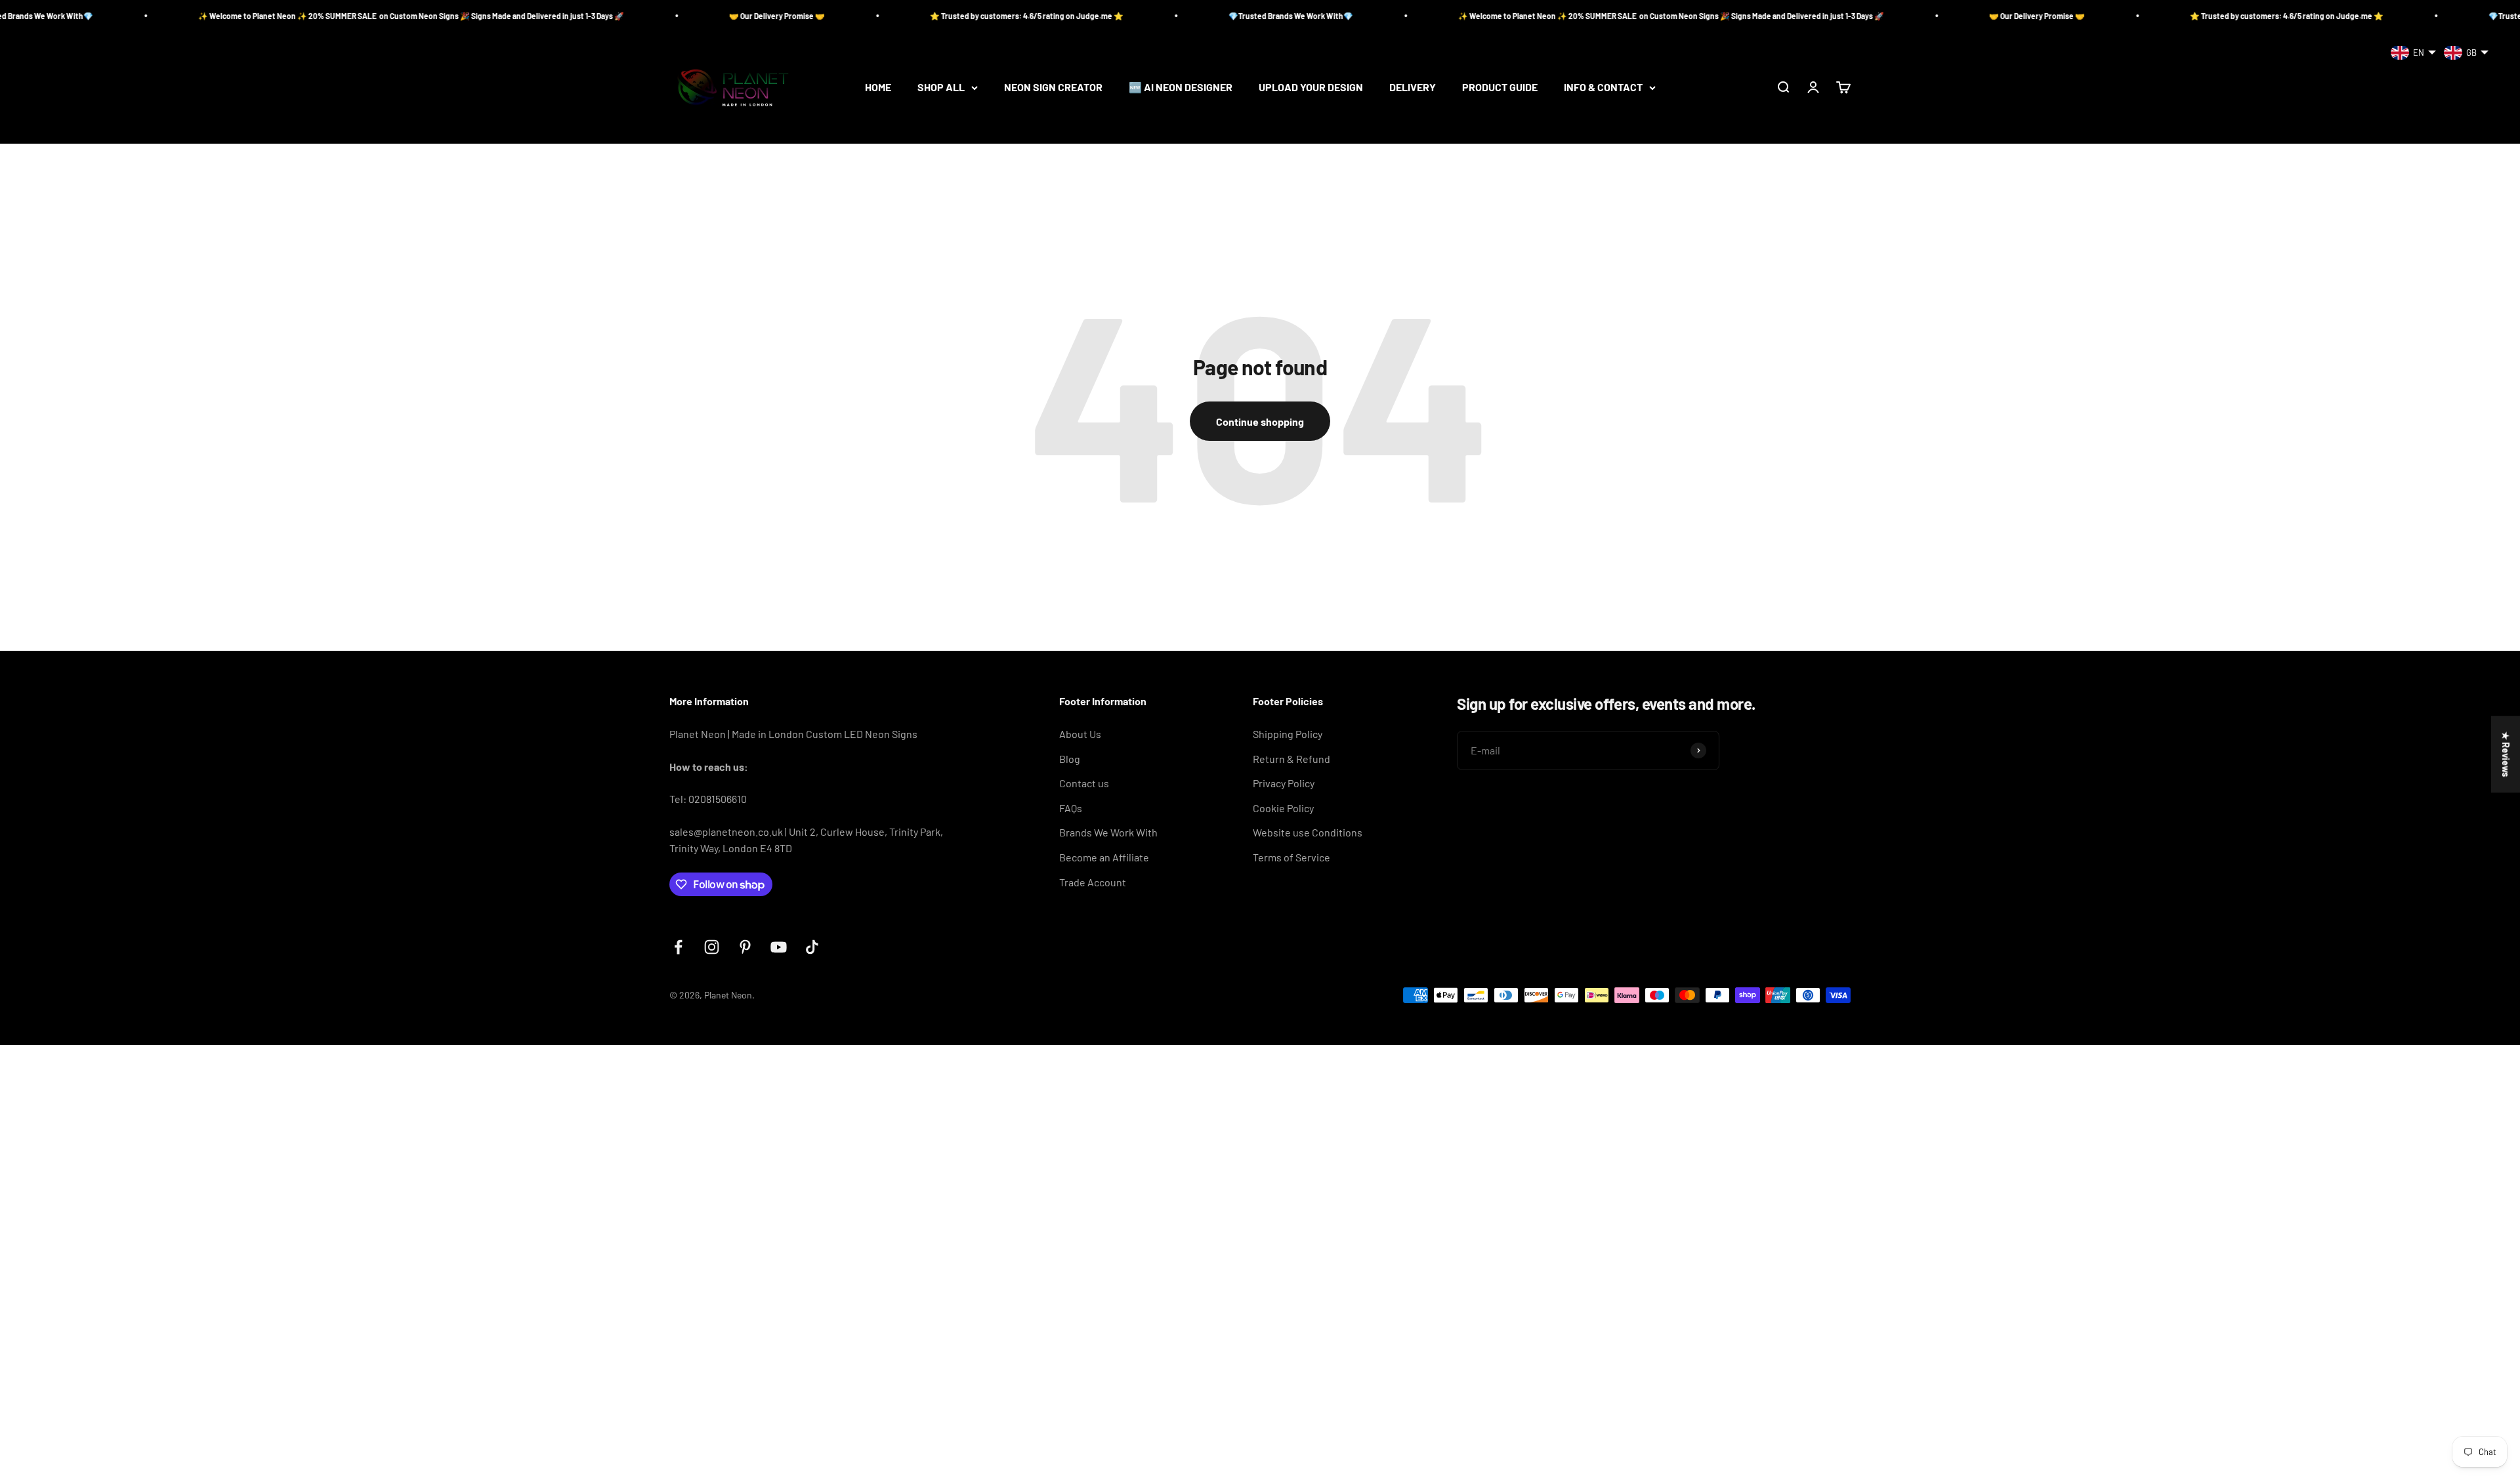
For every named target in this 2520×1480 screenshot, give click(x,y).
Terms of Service (1291, 857)
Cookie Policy (1283, 808)
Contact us (1084, 783)
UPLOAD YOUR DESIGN (1311, 88)
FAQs (1071, 808)
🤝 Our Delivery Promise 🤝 (600, 16)
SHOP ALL (941, 88)
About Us (1080, 734)
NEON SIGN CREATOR (1053, 88)
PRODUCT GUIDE (1500, 88)
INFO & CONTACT (1603, 88)
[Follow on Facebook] (678, 947)
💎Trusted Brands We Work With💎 (1114, 16)
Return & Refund (1291, 759)
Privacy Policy (1284, 783)
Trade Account (1093, 882)
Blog (1070, 759)
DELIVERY (1413, 88)
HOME (878, 88)
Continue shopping (1260, 421)
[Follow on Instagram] (712, 947)
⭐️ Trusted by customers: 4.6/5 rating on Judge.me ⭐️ (850, 16)
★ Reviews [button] (2506, 754)
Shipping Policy (1288, 734)
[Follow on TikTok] (812, 947)
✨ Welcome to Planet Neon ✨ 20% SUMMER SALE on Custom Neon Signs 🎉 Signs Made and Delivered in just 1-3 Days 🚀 (235, 16)
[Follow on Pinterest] (745, 947)
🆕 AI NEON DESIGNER (1181, 88)
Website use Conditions (1308, 832)
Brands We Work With (1108, 832)
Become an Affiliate (1104, 857)
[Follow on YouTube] (779, 947)
